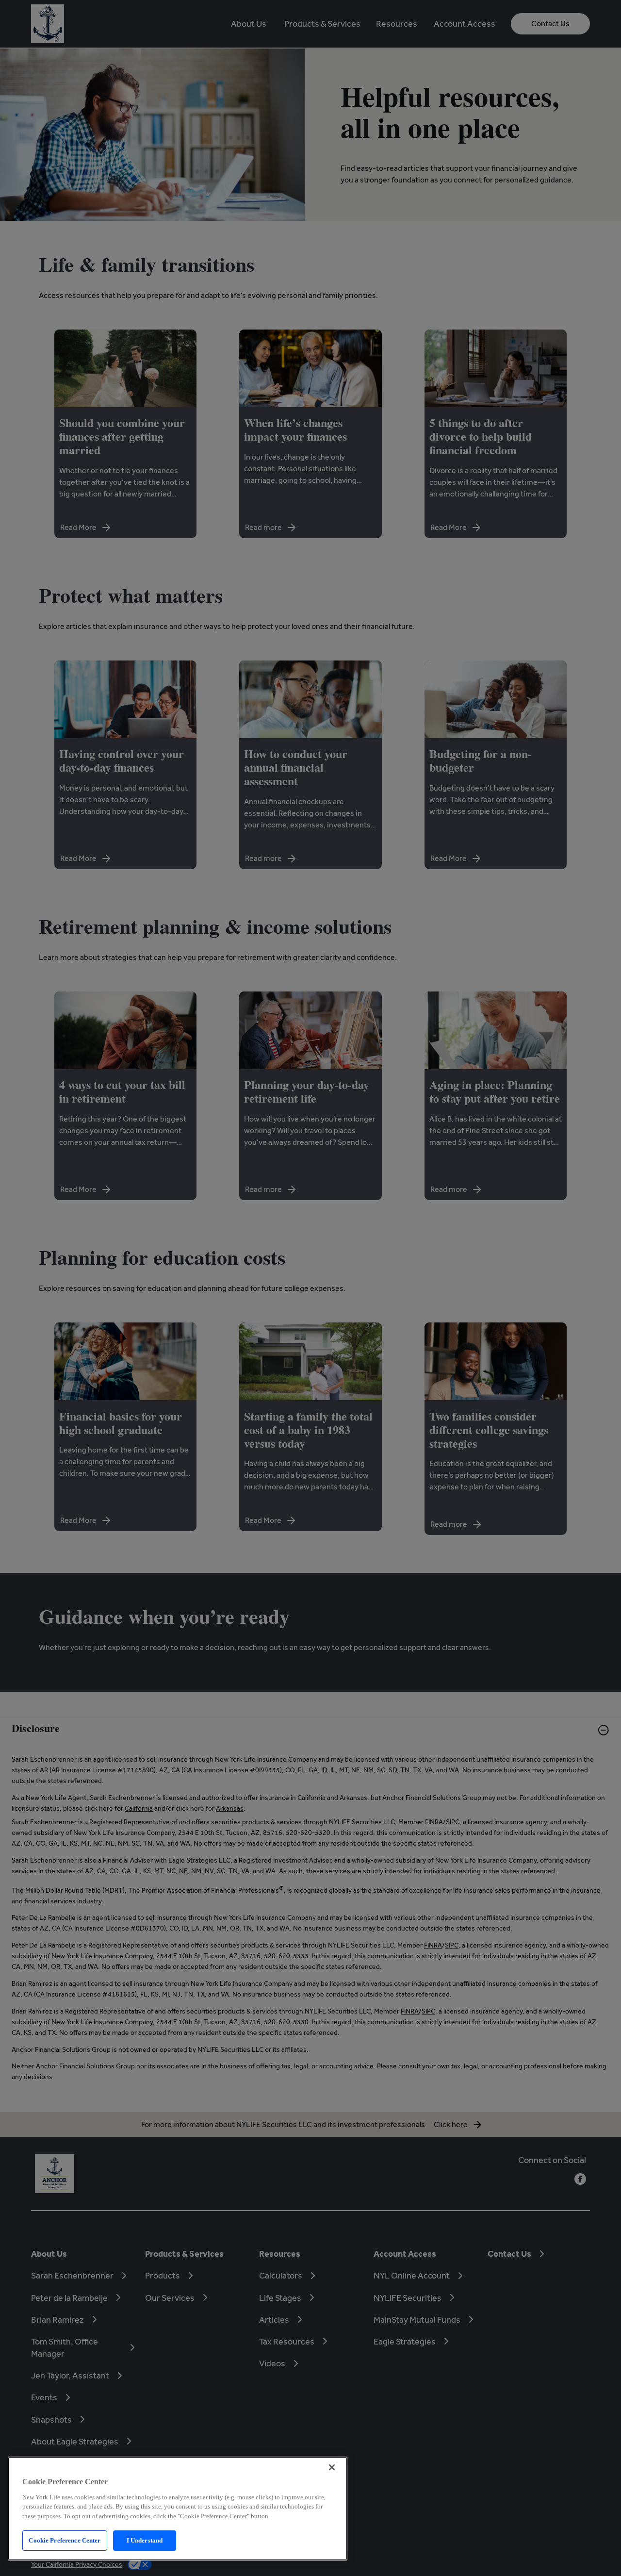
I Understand (145, 2540)
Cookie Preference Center (65, 2540)
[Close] (332, 2467)
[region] (178, 2509)
